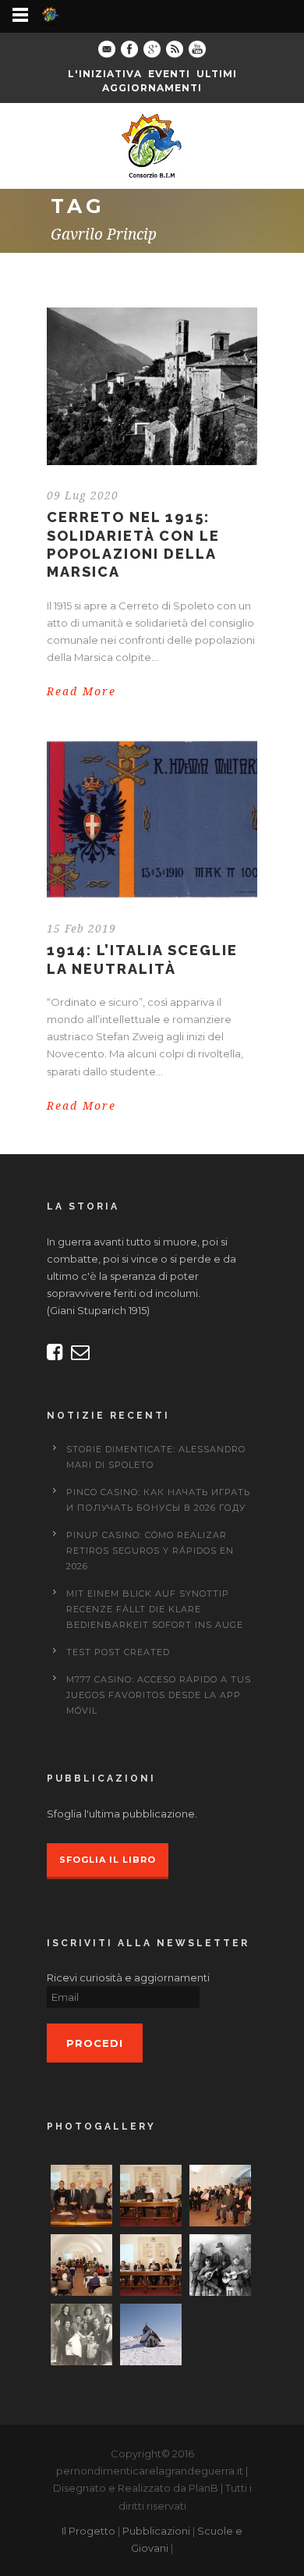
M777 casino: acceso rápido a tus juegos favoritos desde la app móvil (159, 1695)
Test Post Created (118, 1652)
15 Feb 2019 (81, 929)
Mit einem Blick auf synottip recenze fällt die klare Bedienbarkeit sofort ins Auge (155, 1609)
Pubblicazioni (156, 2531)
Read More (81, 691)
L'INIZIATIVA (105, 74)
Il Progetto (88, 2531)
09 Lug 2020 (83, 496)
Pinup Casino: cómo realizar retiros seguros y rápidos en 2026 (150, 1551)
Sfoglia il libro (108, 1860)
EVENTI (169, 74)
